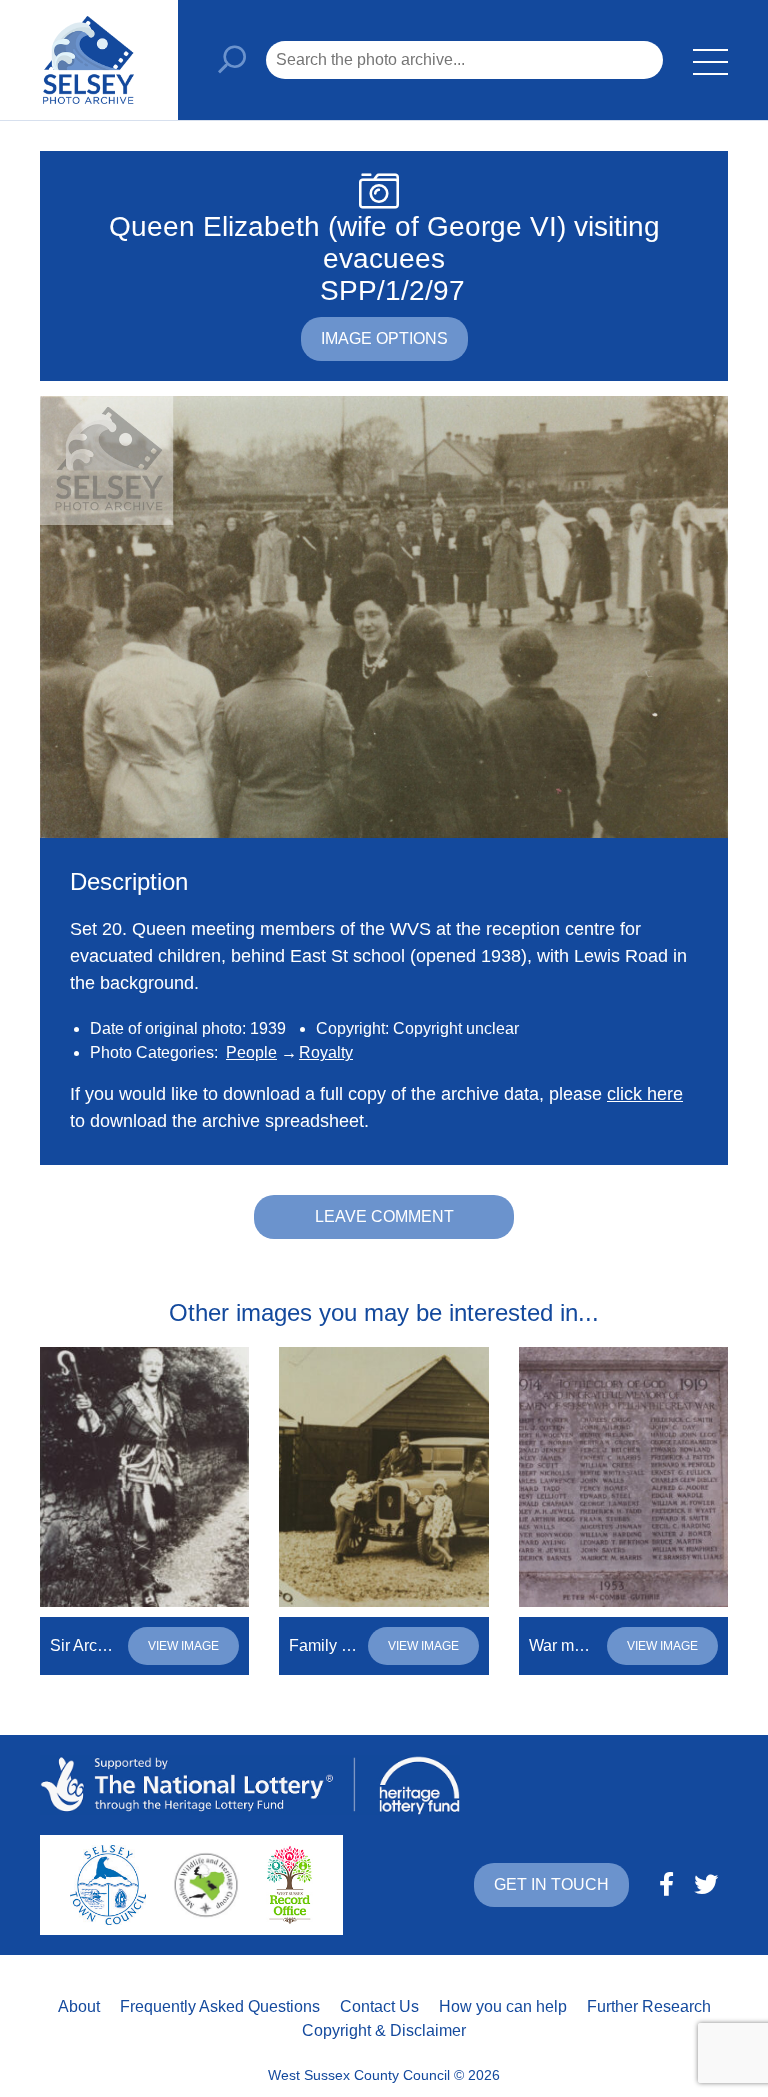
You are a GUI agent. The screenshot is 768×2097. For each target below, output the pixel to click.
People (251, 1052)
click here (645, 1094)
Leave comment (384, 1216)
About (79, 2006)
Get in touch (551, 1884)
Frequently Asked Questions (220, 2006)
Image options (384, 338)
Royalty (326, 1052)
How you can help (503, 2006)
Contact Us (379, 2006)
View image (183, 1646)
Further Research (649, 2006)
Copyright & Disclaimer (384, 2030)
